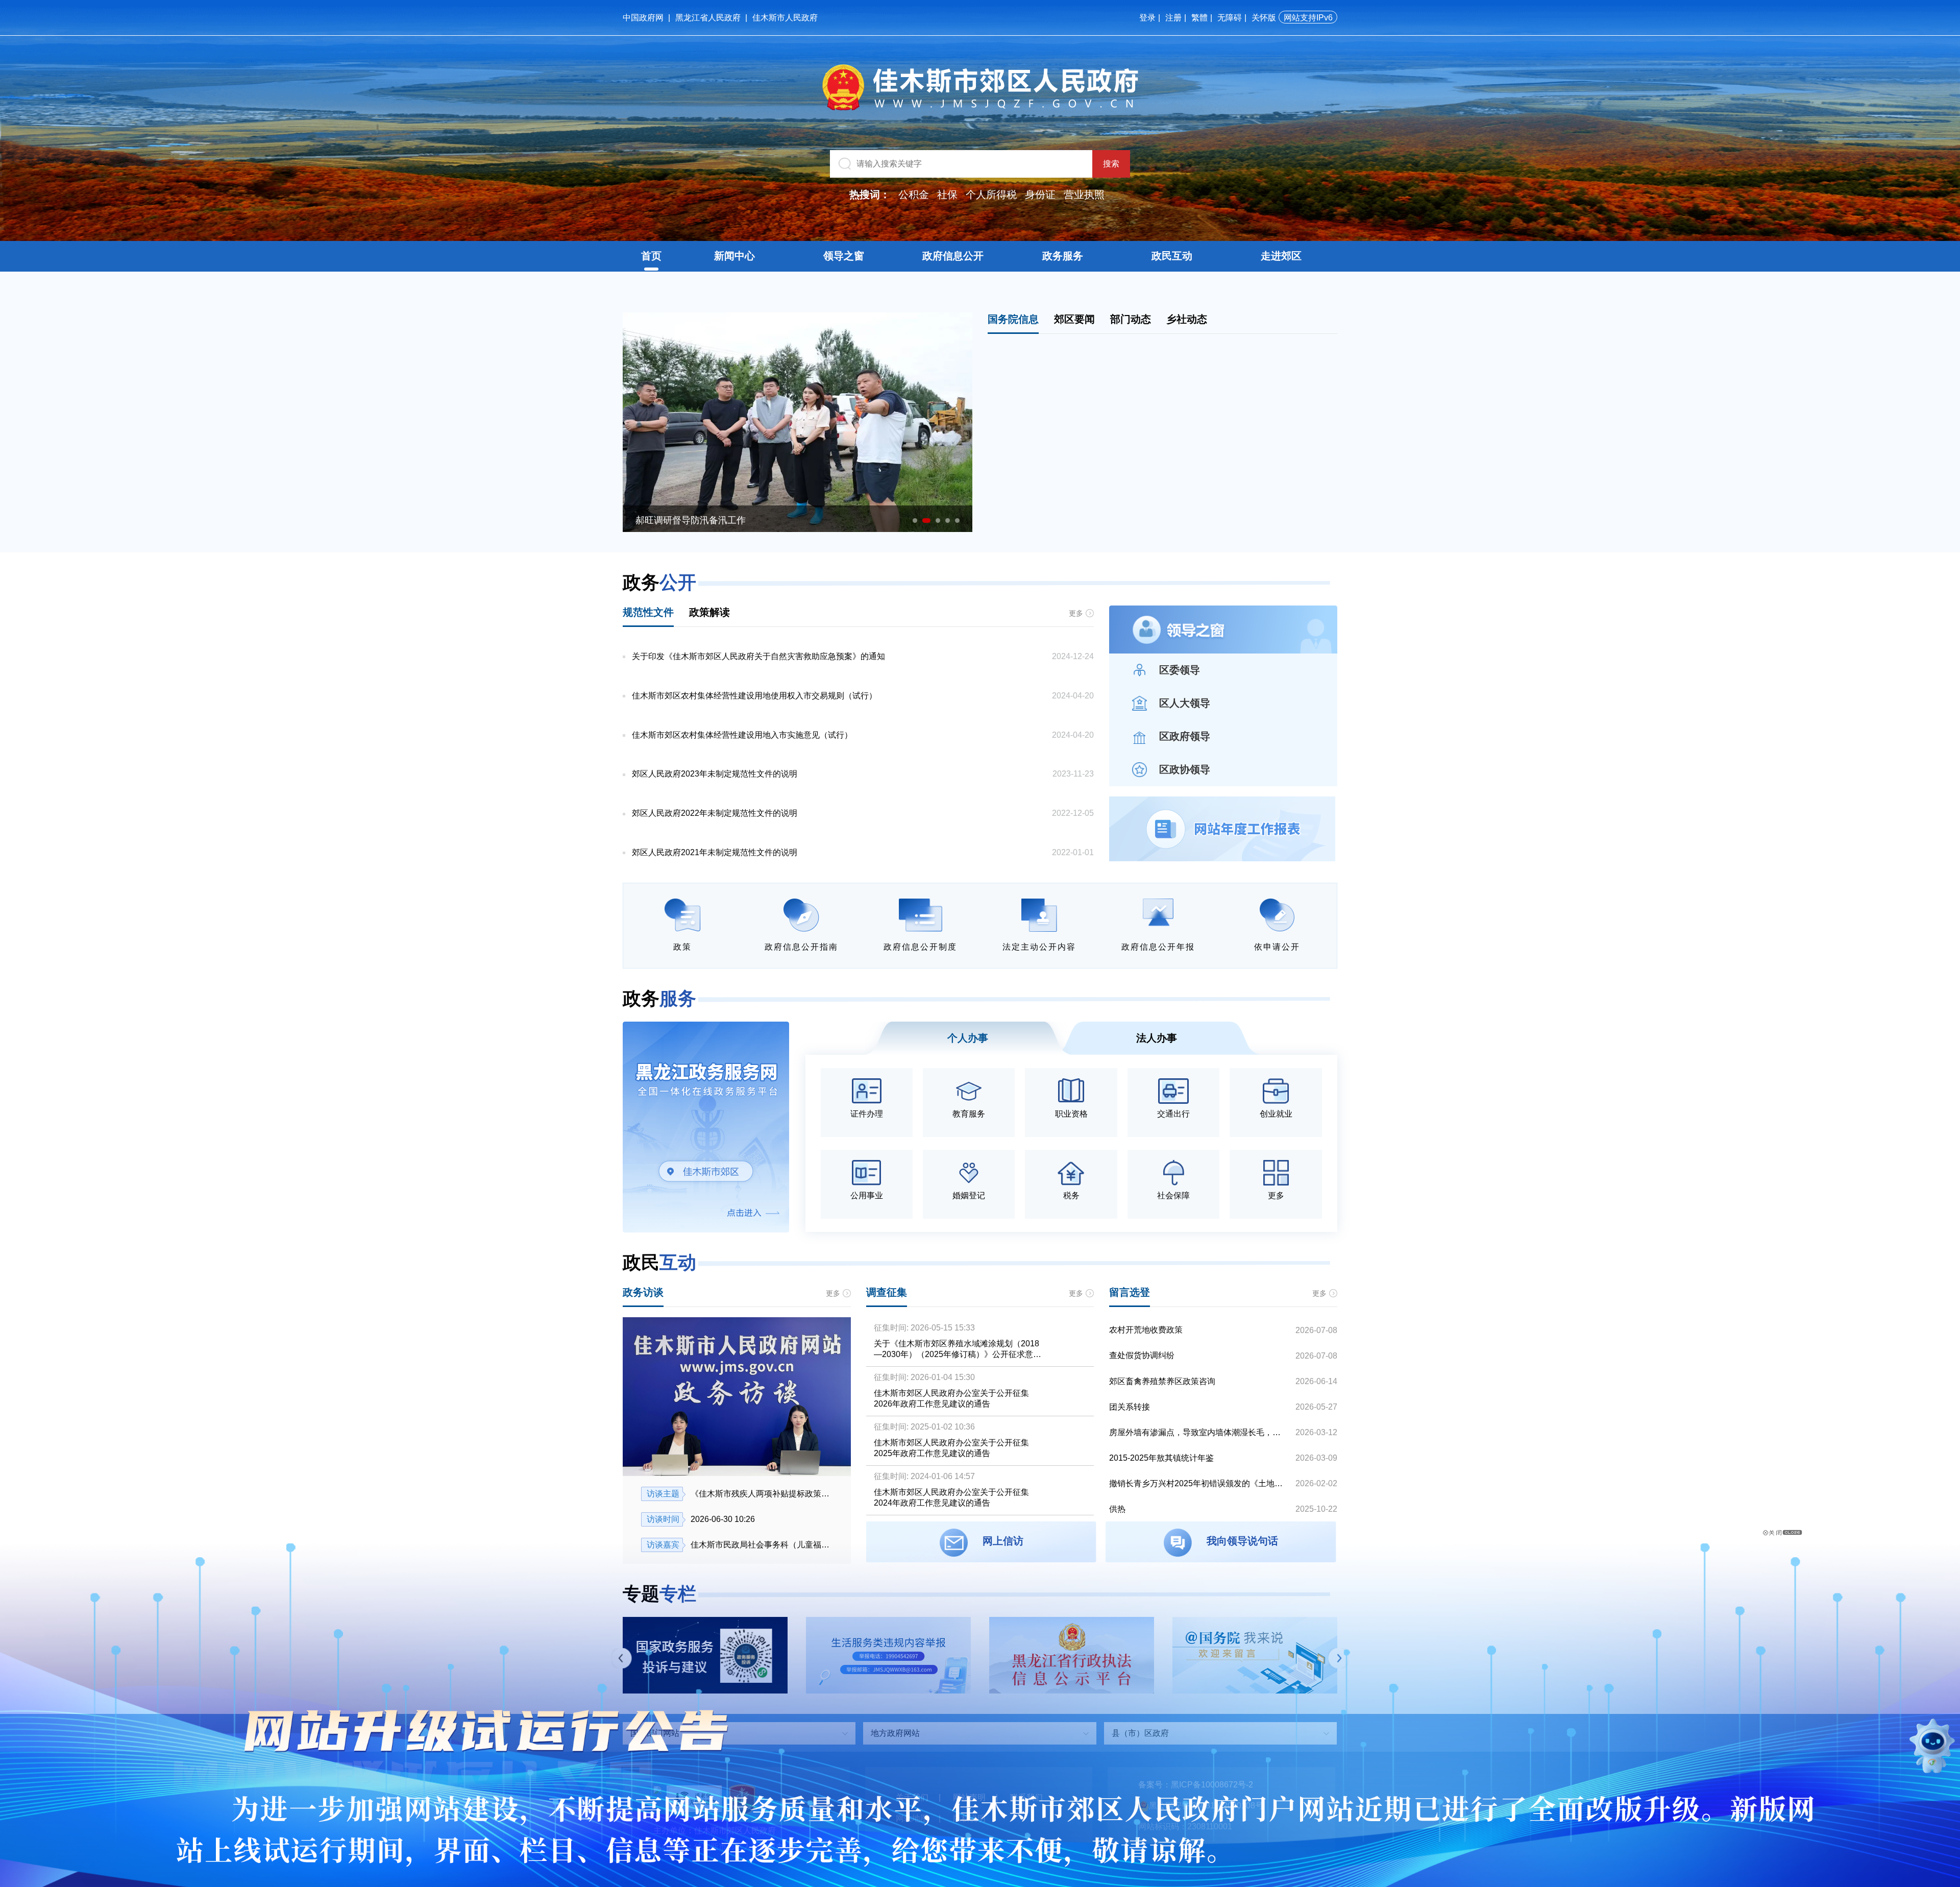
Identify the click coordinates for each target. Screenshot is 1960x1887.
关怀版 (1264, 18)
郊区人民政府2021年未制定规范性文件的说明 (715, 852)
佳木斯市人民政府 (785, 18)
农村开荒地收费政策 (1146, 1330)
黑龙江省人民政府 (708, 18)
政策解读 (709, 612)
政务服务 (1063, 256)
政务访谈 (643, 1292)
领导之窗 (844, 256)
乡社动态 (1187, 319)
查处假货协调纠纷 (1142, 1355)
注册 (1173, 18)
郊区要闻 (1074, 319)
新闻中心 (734, 256)
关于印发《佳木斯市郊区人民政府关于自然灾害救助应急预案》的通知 (758, 656)
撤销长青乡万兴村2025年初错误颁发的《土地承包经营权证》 (1198, 1483)
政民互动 (1172, 256)
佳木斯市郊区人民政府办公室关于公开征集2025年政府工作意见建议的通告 (951, 1448)
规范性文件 (648, 612)
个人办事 (968, 1038)
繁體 (1199, 18)
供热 (1117, 1509)
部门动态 (1131, 319)
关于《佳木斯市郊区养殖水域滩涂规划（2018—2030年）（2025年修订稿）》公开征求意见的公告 (958, 1350)
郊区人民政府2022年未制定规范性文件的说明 (715, 813)
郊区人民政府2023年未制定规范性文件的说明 (715, 774)
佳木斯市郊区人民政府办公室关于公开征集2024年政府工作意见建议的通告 (951, 1497)
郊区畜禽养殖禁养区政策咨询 (1162, 1381)
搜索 (1111, 164)
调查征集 (887, 1292)
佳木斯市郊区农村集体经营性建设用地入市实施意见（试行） (742, 735)
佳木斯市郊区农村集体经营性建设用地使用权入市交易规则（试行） (754, 696)
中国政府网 (643, 18)
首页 (651, 256)
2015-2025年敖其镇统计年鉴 (1161, 1458)
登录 (1147, 18)
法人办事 (1157, 1038)
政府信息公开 (953, 256)
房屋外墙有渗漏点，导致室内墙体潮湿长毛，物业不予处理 (1198, 1432)
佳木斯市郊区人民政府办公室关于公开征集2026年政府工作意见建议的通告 (951, 1398)
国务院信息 (1013, 319)
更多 (1076, 613)
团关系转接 (1130, 1407)
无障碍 (1230, 18)
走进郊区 (1281, 256)
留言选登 (1130, 1292)
